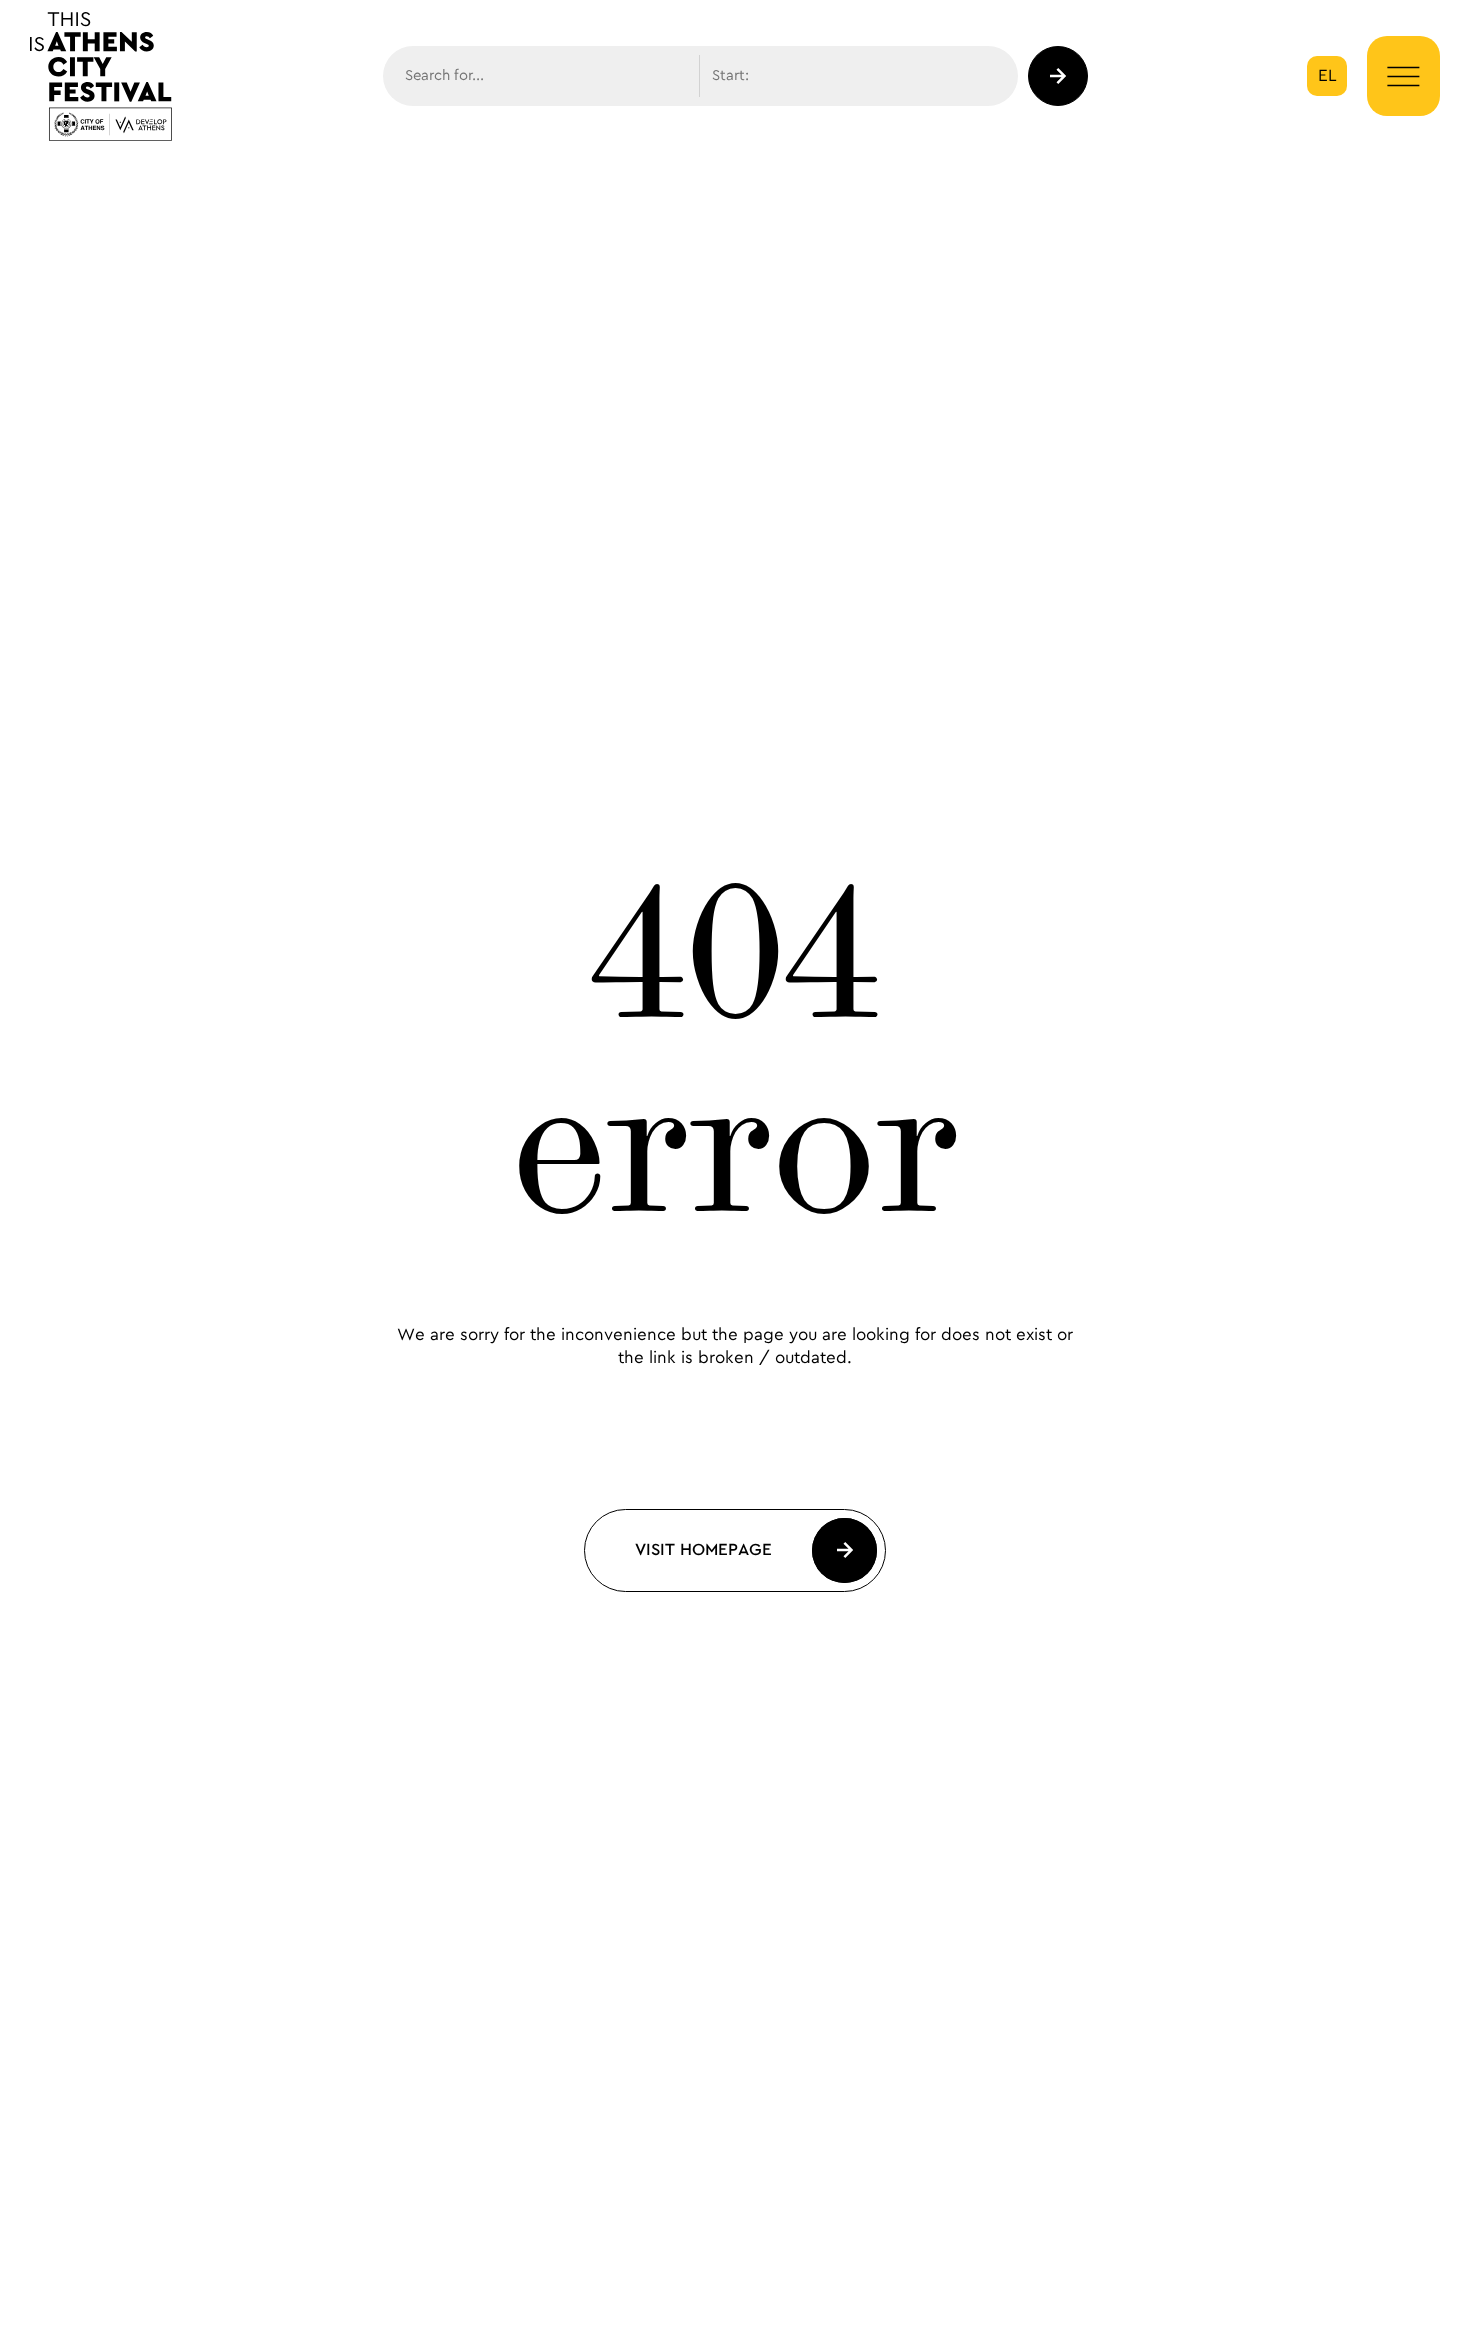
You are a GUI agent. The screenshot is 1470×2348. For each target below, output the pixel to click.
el (1327, 76)
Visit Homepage (703, 1550)
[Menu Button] (1403, 77)
